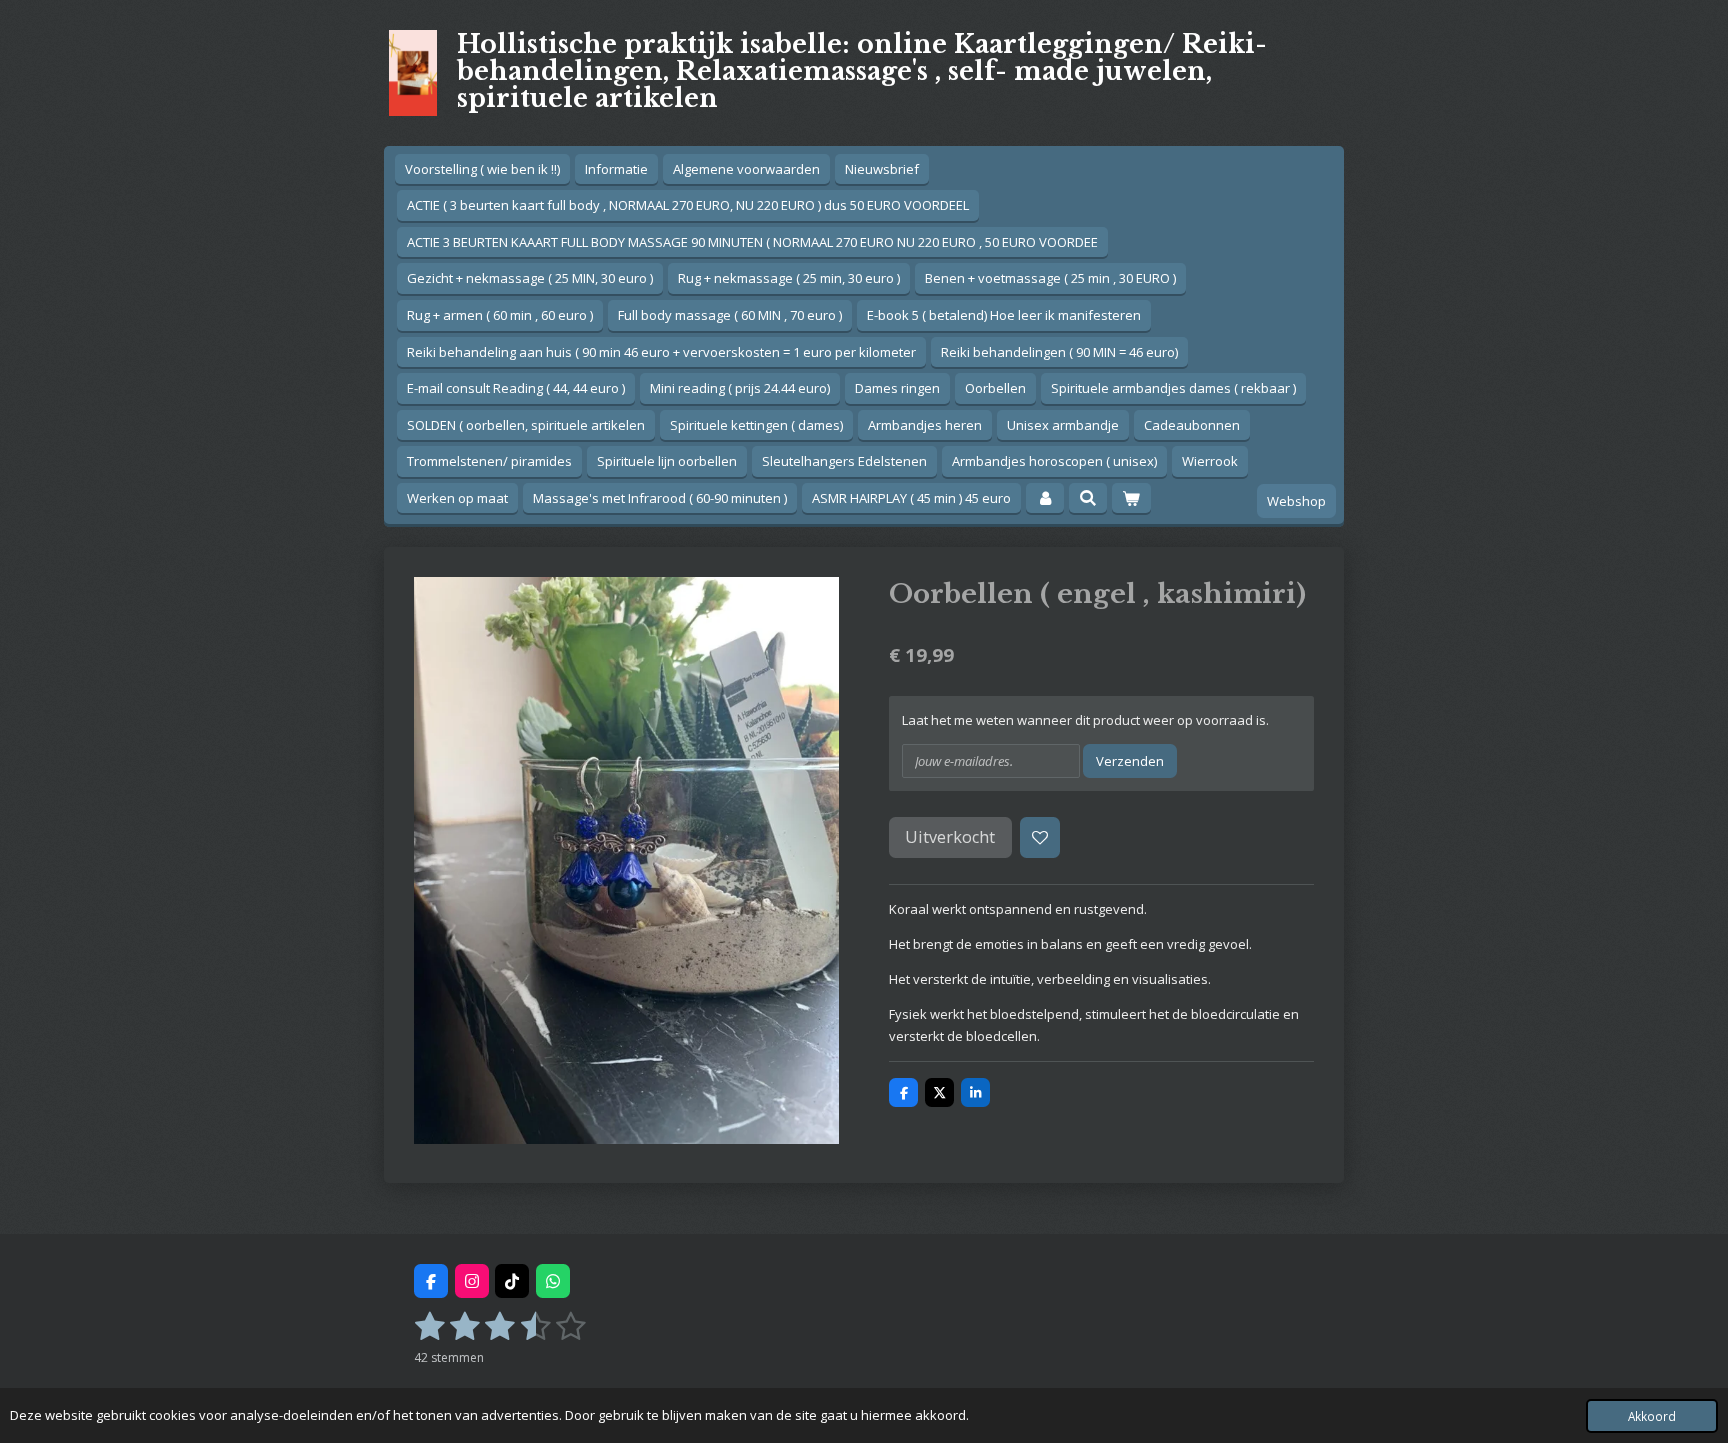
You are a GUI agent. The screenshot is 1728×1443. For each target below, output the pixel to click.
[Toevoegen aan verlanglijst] (1040, 837)
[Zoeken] (1088, 498)
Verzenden (1130, 761)
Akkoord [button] (1652, 1416)
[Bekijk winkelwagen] (1131, 498)
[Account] (1045, 498)
